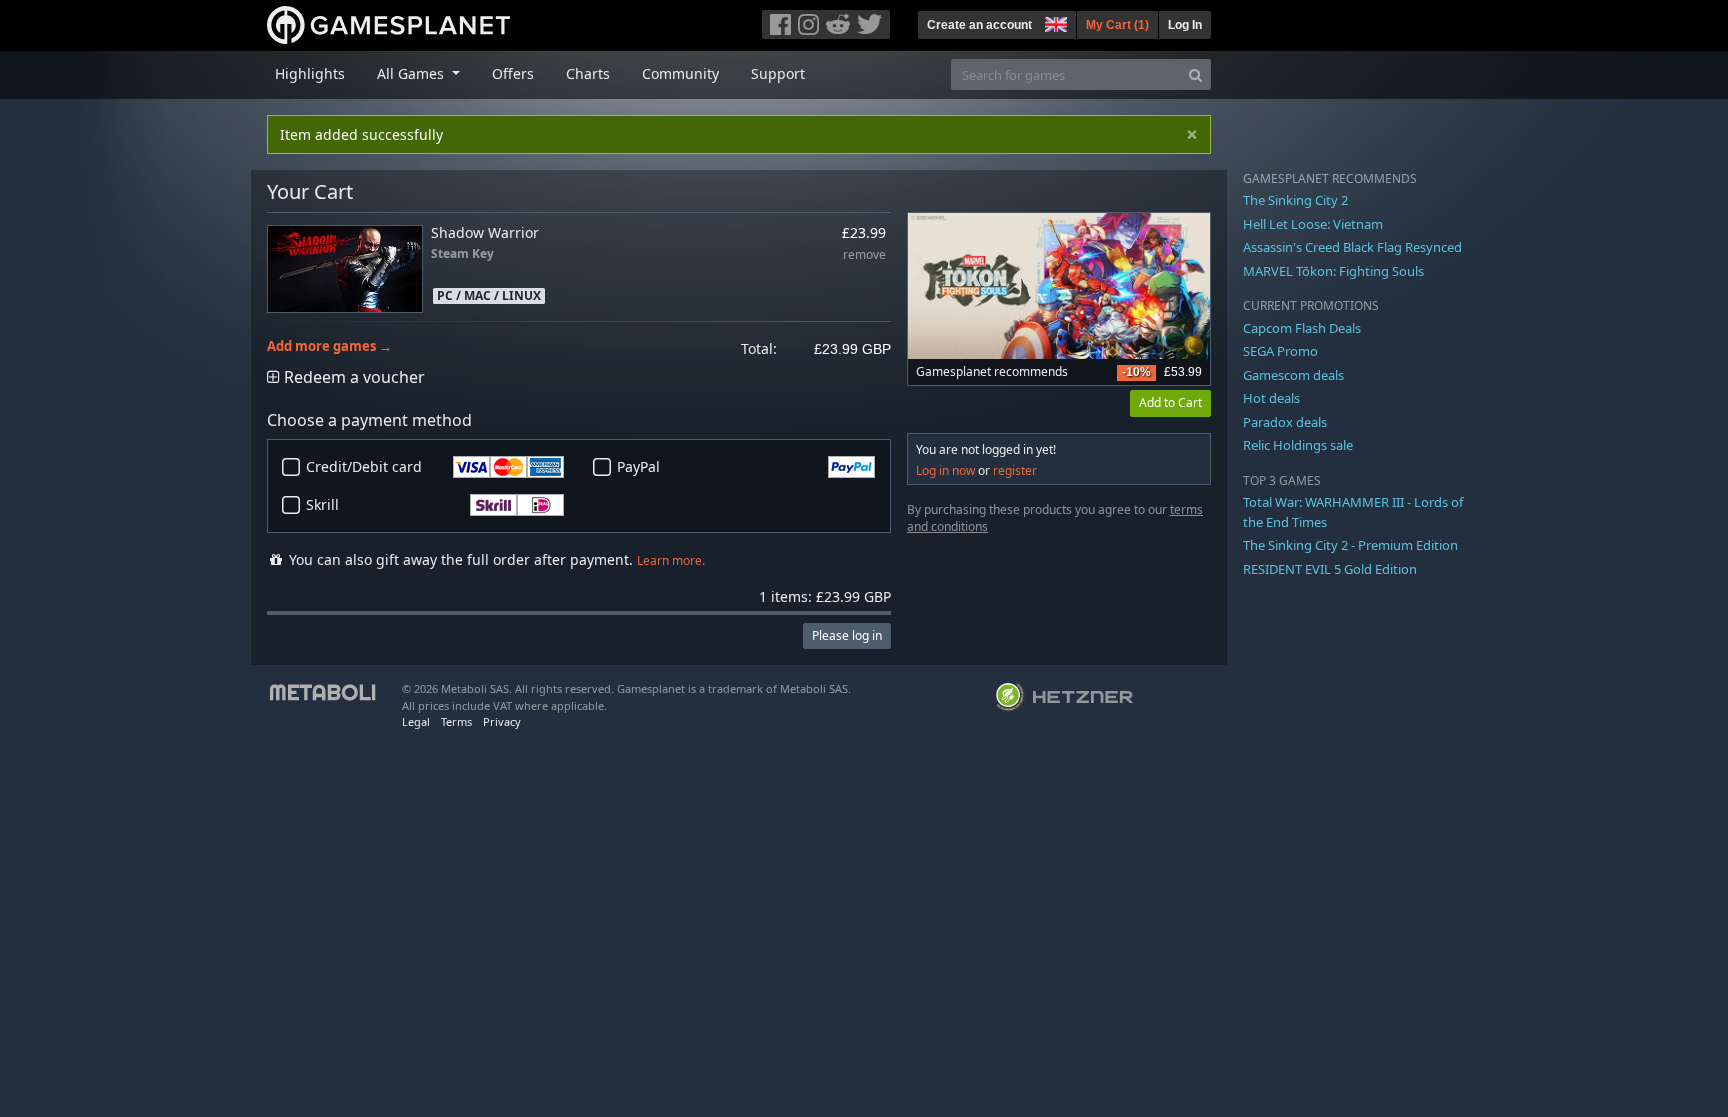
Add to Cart (1170, 402)
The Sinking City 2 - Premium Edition (1350, 545)
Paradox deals (1285, 422)
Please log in (847, 635)
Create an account (979, 25)
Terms (456, 721)
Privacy (502, 721)
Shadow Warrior (485, 232)
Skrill (322, 504)
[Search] (1195, 74)
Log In (1185, 25)
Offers (513, 73)
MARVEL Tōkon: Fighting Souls (1333, 271)
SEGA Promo (1280, 351)
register (1015, 470)
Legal (416, 721)
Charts (588, 73)
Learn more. (671, 560)
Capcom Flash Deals (1302, 328)
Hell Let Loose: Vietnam (1313, 224)
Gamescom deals (1293, 375)
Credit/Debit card (364, 466)
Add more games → (329, 346)
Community (680, 73)
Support (778, 73)
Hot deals (1271, 398)
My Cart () (1117, 25)
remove (864, 255)
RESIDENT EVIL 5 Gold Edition (1330, 569)
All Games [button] (412, 73)
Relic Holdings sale (1298, 445)
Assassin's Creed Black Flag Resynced (1352, 247)
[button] (1054, 22)
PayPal (638, 466)
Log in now (945, 470)
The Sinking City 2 (1295, 200)
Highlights (310, 73)
